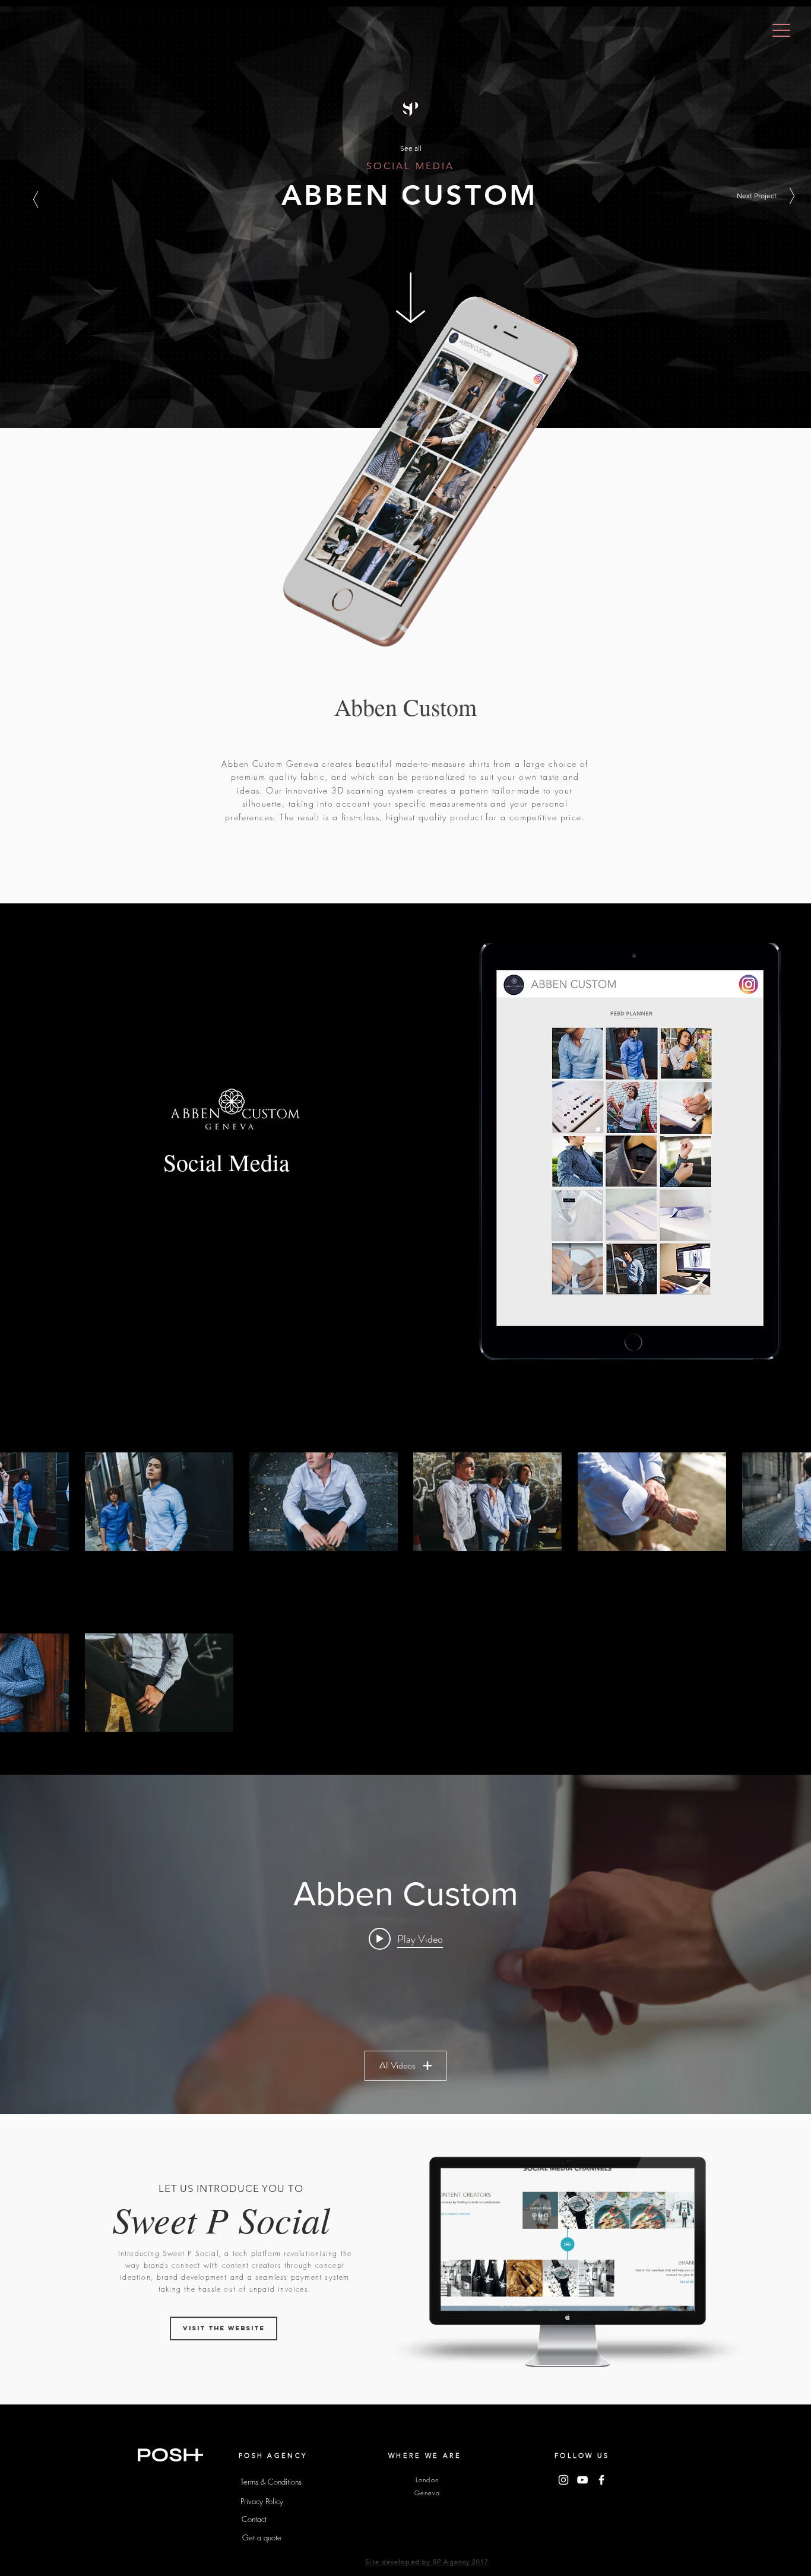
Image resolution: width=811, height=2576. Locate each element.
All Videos (397, 2065)
